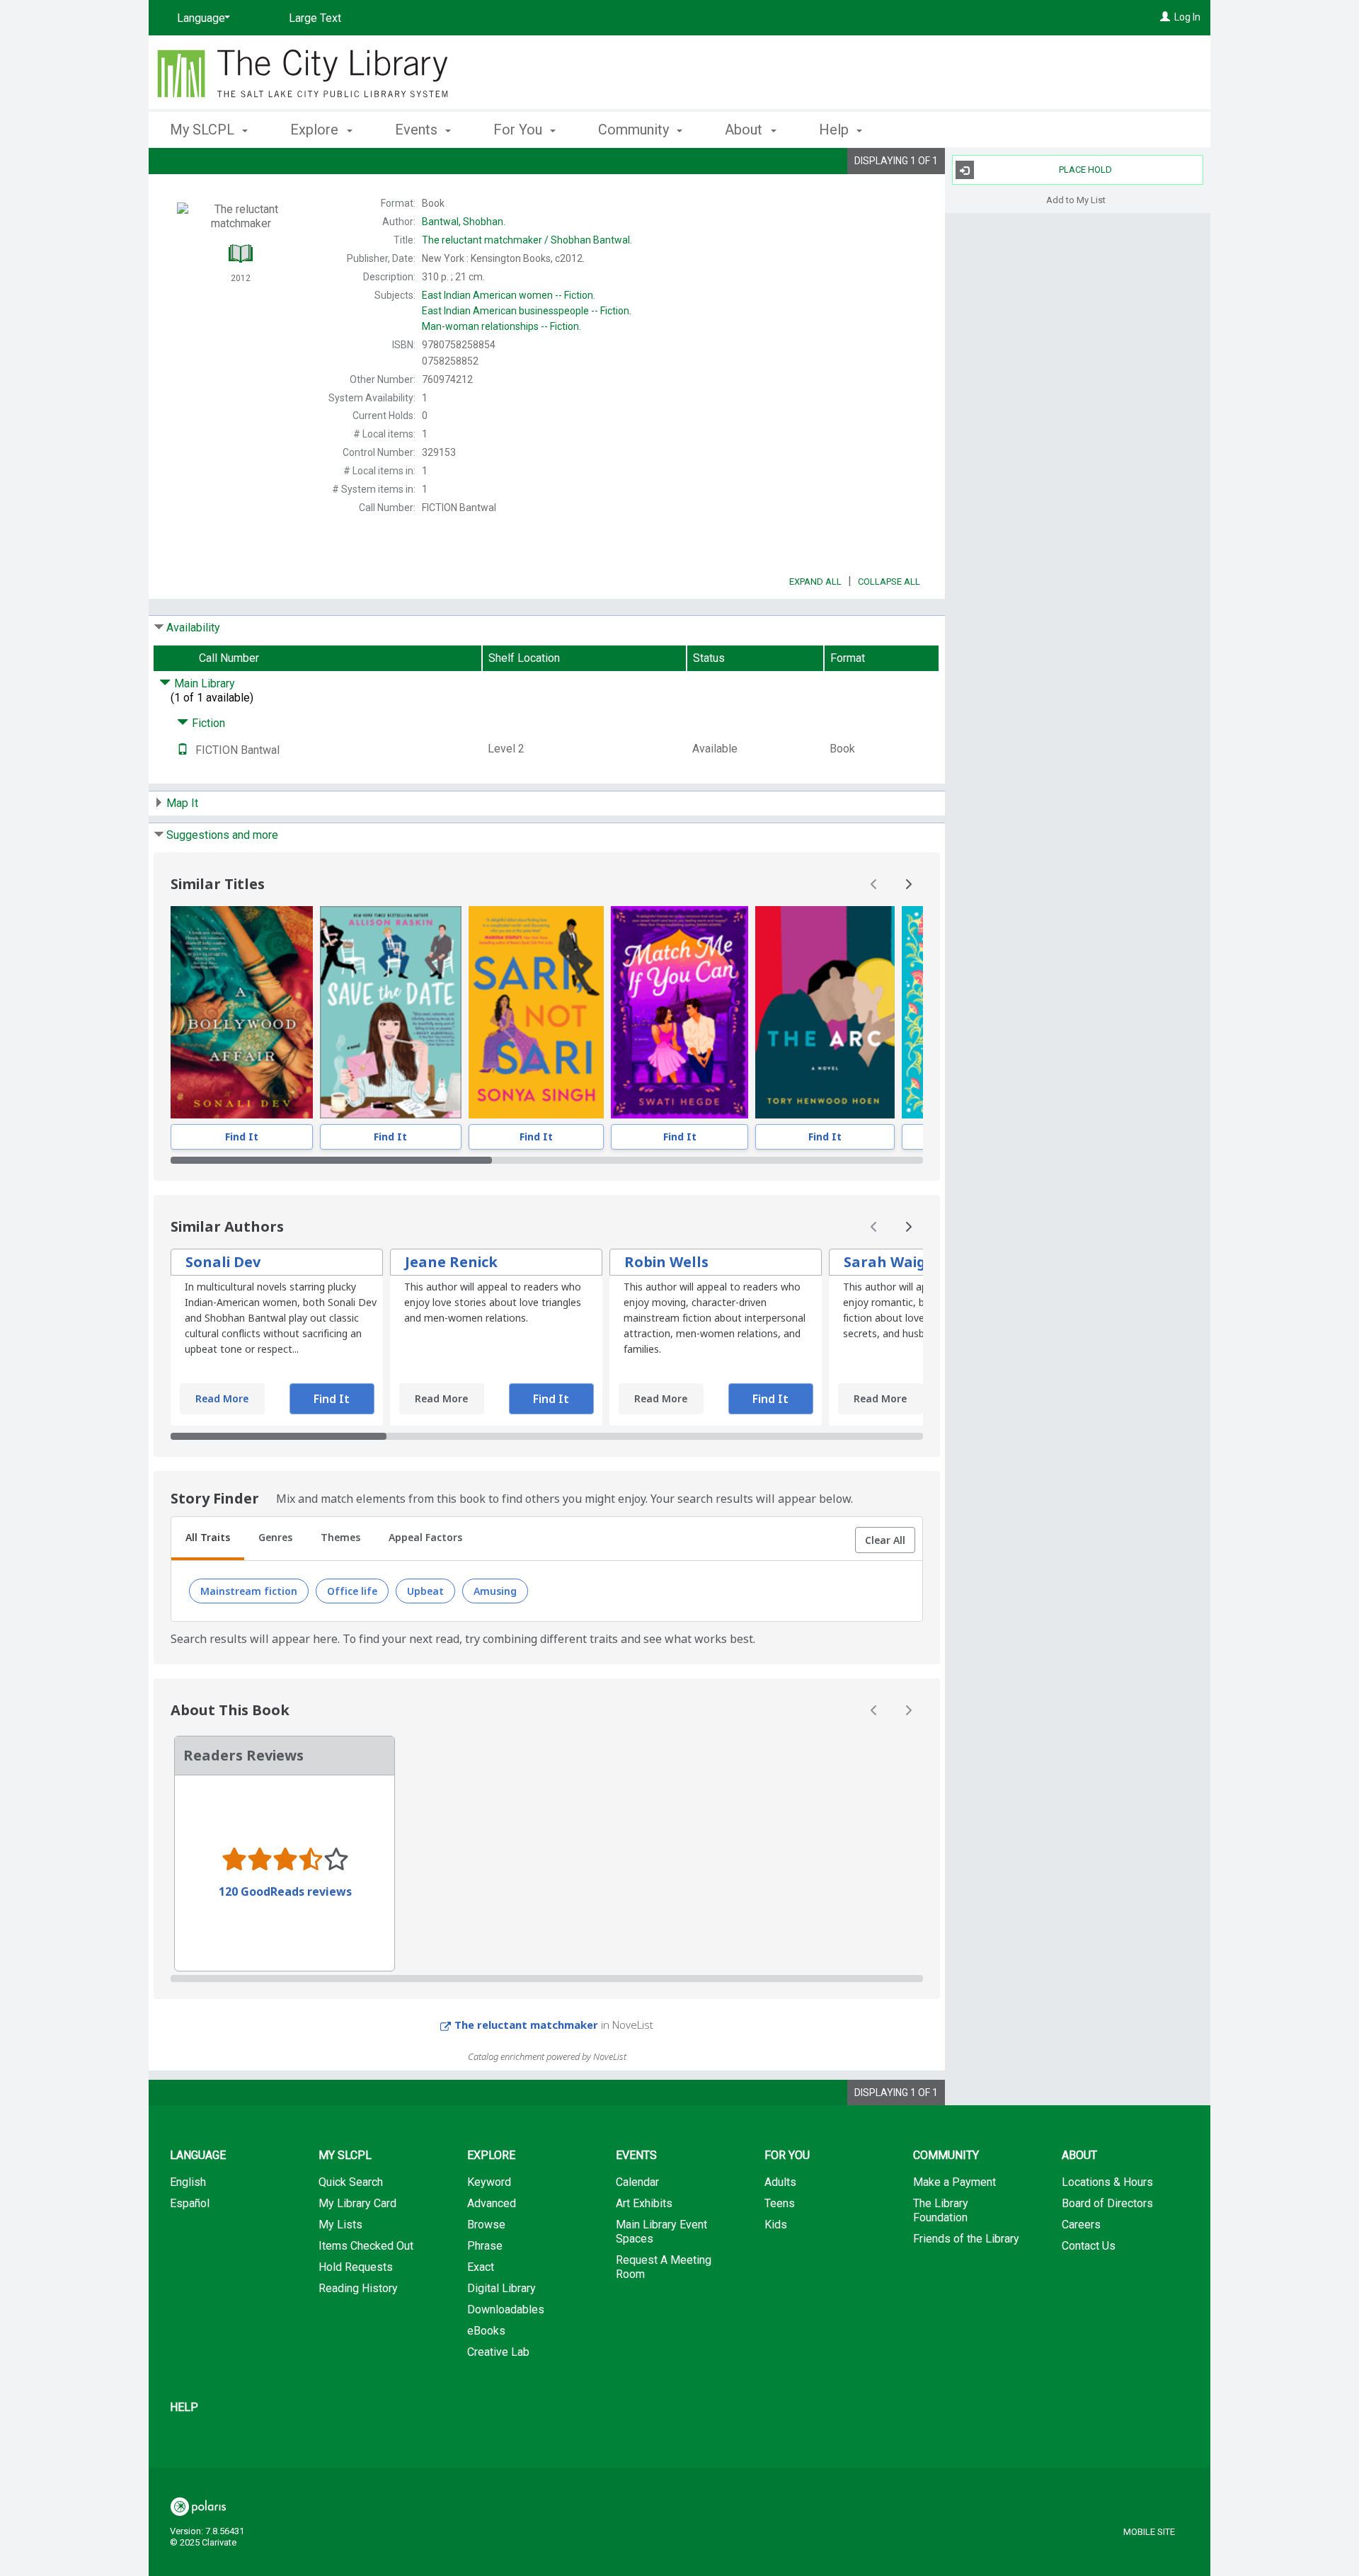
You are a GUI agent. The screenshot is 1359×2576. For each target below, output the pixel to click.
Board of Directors (1107, 2203)
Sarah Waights (897, 1262)
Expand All (815, 582)
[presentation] (242, 1012)
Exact (481, 2267)
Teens (780, 2203)
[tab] (208, 1539)
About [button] (745, 130)
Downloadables (506, 2309)
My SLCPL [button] (204, 130)
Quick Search (351, 2182)
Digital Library (501, 2288)
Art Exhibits (644, 2203)
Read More (222, 1398)
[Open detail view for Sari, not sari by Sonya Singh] (536, 1012)
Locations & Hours (1107, 2182)
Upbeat (425, 1591)
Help (184, 2407)
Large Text (315, 18)
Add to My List (1076, 199)
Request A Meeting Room (664, 2267)
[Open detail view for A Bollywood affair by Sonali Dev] (242, 1012)
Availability (193, 628)
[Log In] (1165, 17)
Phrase (485, 2246)
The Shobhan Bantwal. (527, 240)
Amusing (495, 1591)
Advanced (492, 2203)
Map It (182, 803)
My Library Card (357, 2203)
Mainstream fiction (249, 1591)
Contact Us (1089, 2246)
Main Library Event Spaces (661, 2232)
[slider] (547, 1160)
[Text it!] (183, 750)
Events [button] (418, 130)
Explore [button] (316, 130)
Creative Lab (498, 2352)
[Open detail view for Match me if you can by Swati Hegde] (679, 1012)
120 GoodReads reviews (285, 1891)
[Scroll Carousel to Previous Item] (874, 884)
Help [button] (836, 130)
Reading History (358, 2288)
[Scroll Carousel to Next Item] (908, 884)
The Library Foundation (941, 2210)
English (188, 2182)
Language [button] (198, 2155)
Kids (776, 2225)
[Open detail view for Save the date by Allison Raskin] (391, 1012)
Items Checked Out (366, 2246)
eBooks (486, 2331)
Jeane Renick (451, 1262)
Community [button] (635, 130)
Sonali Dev (223, 1262)
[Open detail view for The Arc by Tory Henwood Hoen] (825, 1012)
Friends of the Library (966, 2239)
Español (190, 2203)
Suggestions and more (222, 835)
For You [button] (520, 130)
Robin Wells (666, 1262)
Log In (1187, 17)
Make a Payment (954, 2182)
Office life (352, 1591)
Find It (242, 1137)
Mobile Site (1149, 2532)
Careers (1081, 2225)
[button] (885, 1540)
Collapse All (889, 582)
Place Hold (1085, 170)
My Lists (340, 2225)
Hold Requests (356, 2267)
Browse (486, 2225)
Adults (780, 2182)
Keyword (489, 2182)
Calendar (637, 2182)
